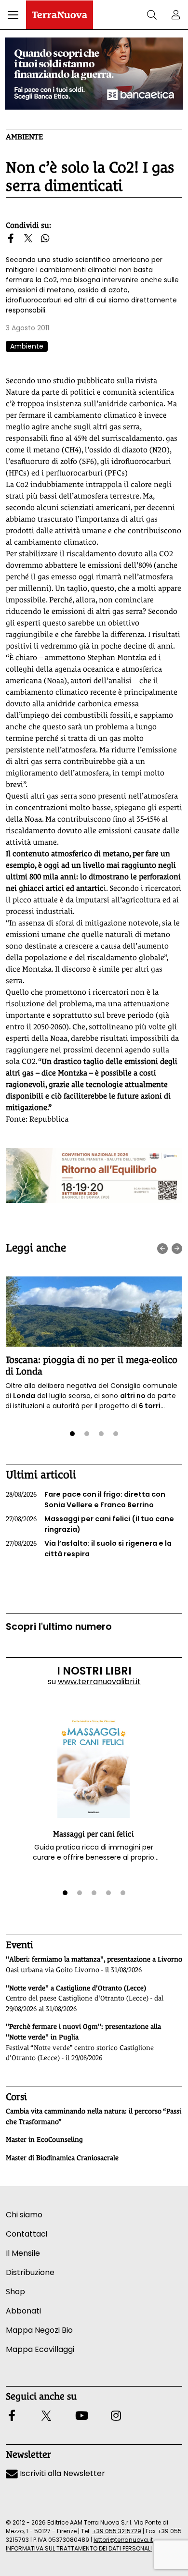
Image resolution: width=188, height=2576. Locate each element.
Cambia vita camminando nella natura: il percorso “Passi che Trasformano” (94, 2116)
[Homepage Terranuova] (60, 15)
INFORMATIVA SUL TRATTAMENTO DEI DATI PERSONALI (79, 2548)
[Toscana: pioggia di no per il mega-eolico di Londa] (94, 1312)
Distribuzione (30, 2272)
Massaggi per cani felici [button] (94, 1834)
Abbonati (23, 2311)
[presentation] (162, 1249)
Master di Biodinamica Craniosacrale (62, 2158)
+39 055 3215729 (117, 2531)
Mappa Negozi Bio (39, 2330)
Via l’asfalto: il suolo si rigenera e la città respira (89, 1549)
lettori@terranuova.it (123, 2540)
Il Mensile (23, 2253)
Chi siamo (24, 2215)
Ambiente (24, 137)
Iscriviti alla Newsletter (61, 2473)
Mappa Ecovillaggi (40, 2349)
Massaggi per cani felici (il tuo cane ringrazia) (90, 1524)
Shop (15, 2292)
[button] (13, 15)
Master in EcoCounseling (44, 2139)
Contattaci (27, 2234)
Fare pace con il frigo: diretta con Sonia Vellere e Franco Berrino (86, 1500)
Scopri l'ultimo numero (59, 1627)
